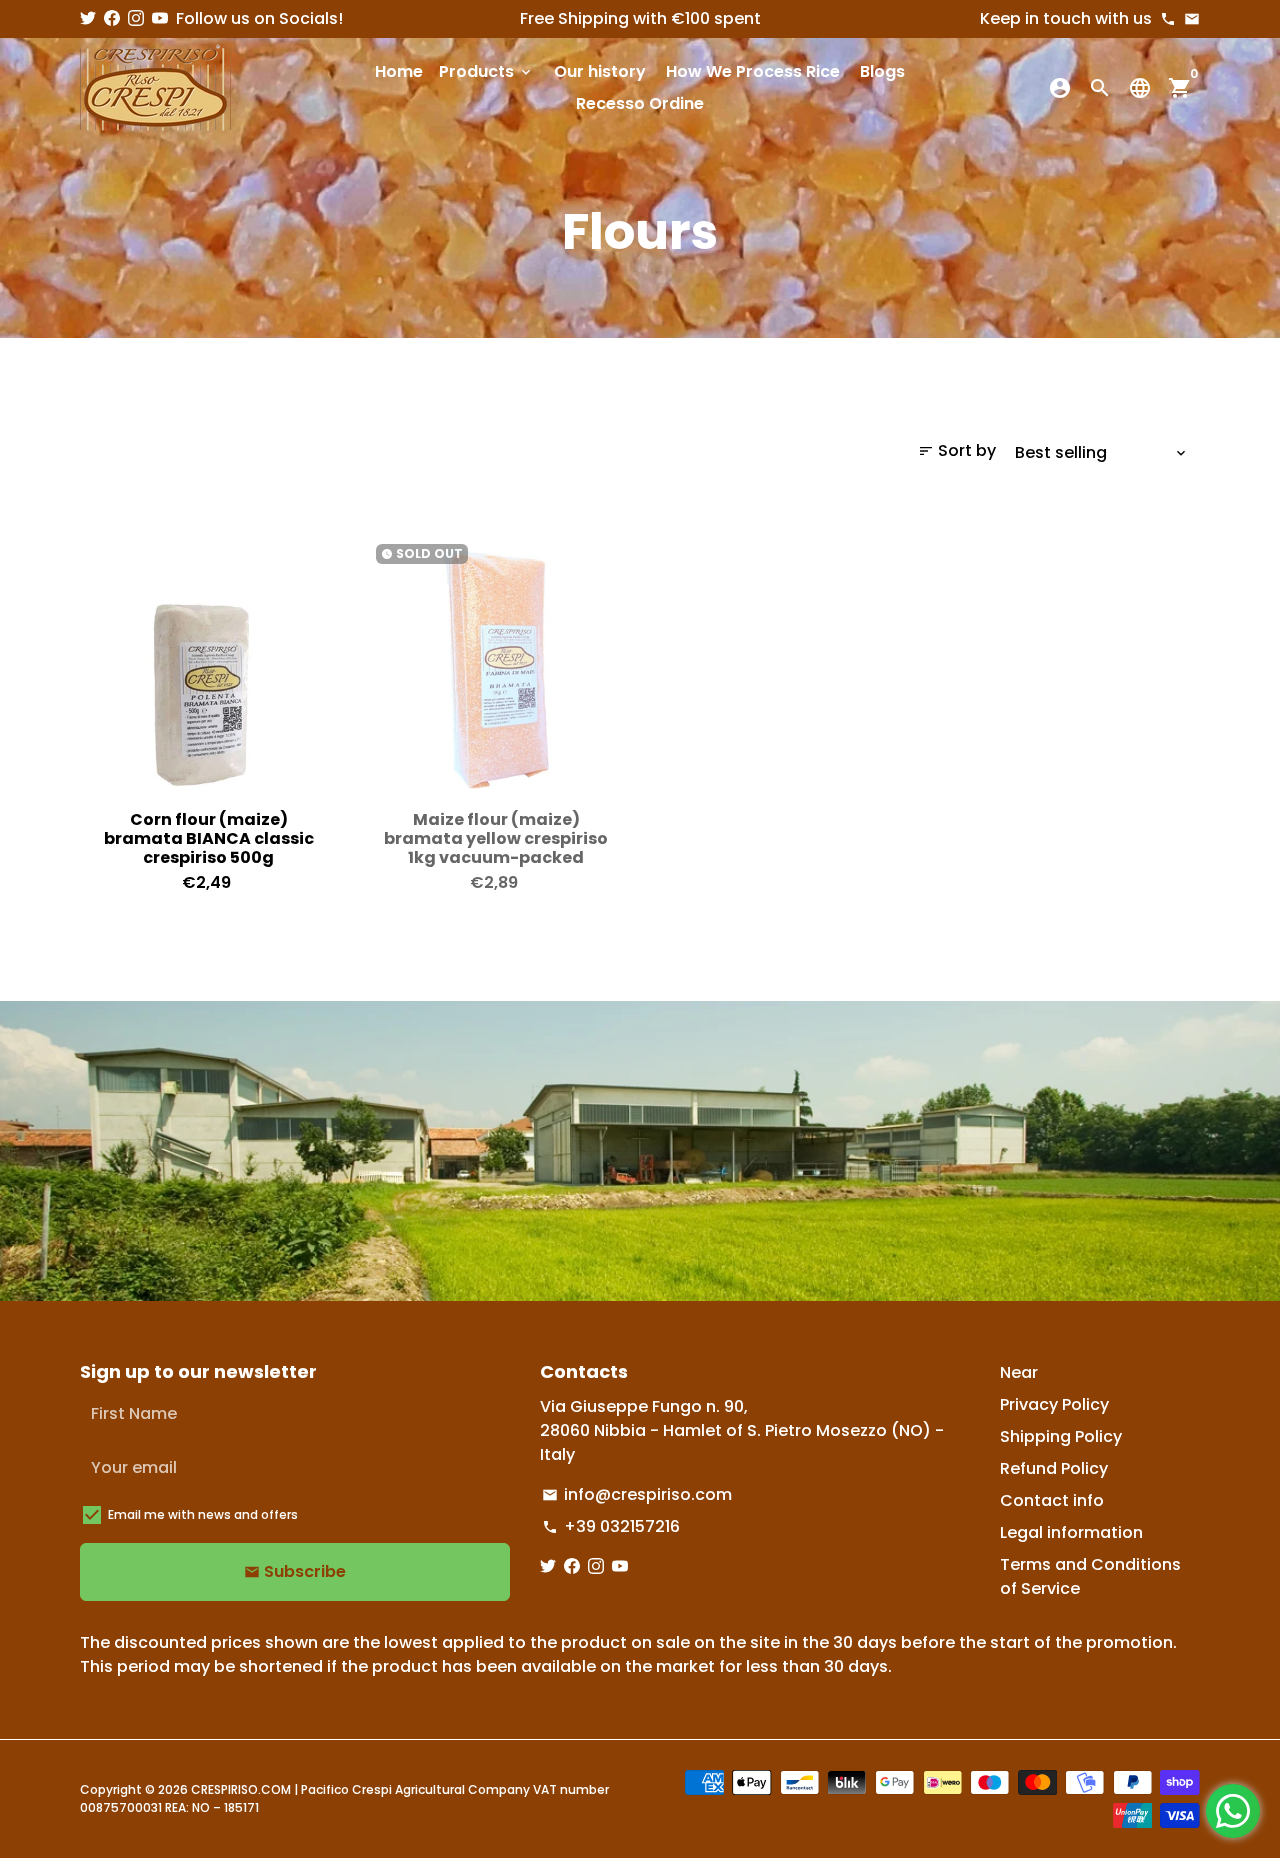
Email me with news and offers (203, 1514)
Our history (600, 71)
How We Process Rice (753, 71)
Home (399, 71)
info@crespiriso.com (637, 1494)
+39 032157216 (611, 1526)
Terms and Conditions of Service (1090, 1576)
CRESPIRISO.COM (241, 1789)
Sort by (957, 450)
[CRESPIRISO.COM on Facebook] (112, 18)
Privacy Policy (1054, 1404)
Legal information (1071, 1532)
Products (486, 71)
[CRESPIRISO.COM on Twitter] (88, 18)
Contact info (1052, 1500)
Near (1019, 1372)
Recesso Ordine (640, 103)
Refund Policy (1054, 1468)
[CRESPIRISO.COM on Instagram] (136, 18)
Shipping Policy (1061, 1436)
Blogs (882, 71)
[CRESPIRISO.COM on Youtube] (160, 18)
